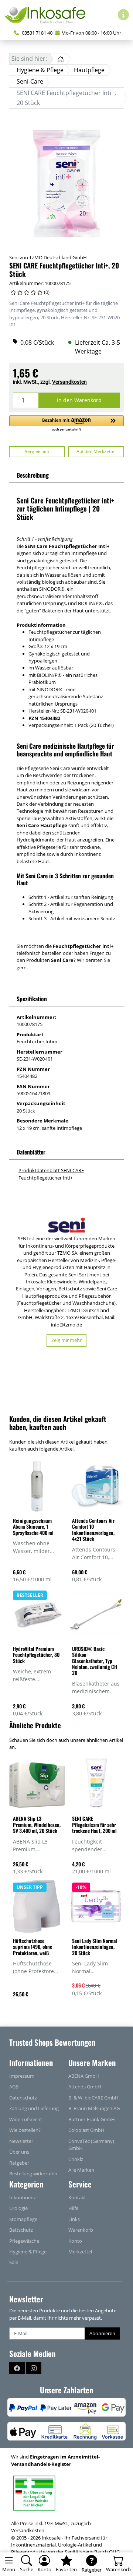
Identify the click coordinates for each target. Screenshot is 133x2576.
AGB (14, 2087)
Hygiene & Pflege (28, 2252)
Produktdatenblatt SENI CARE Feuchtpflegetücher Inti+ (51, 1174)
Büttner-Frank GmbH (92, 2119)
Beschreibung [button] (33, 475)
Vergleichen (37, 451)
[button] (66, 424)
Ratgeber (19, 2163)
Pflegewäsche (24, 2241)
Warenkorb (81, 2230)
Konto (75, 2241)
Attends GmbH (85, 2087)
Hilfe (73, 2208)
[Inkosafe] (48, 15)
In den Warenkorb (79, 400)
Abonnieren (102, 2333)
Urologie (18, 2208)
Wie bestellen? (25, 2130)
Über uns (19, 2152)
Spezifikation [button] (32, 999)
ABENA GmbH (84, 2076)
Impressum (22, 2076)
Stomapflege (23, 2219)
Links (74, 2219)
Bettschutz (21, 2230)
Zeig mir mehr (66, 1340)
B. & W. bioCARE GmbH (93, 2098)
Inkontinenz (23, 2197)
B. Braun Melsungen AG (94, 2108)
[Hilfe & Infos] (123, 15)
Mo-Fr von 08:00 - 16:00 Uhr (91, 33)
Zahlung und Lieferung (34, 2108)
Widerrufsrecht (26, 2119)
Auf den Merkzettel (96, 451)
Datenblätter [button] (31, 1152)
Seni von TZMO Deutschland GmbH (48, 257)
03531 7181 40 (37, 33)
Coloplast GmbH (86, 2130)
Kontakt (77, 2197)
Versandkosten (69, 382)
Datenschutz (23, 2098)
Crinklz (76, 2159)
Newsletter (21, 2141)
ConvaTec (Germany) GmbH (91, 2145)
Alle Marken (81, 2170)
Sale (14, 2262)
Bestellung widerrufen (33, 2173)
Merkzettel (80, 2252)
